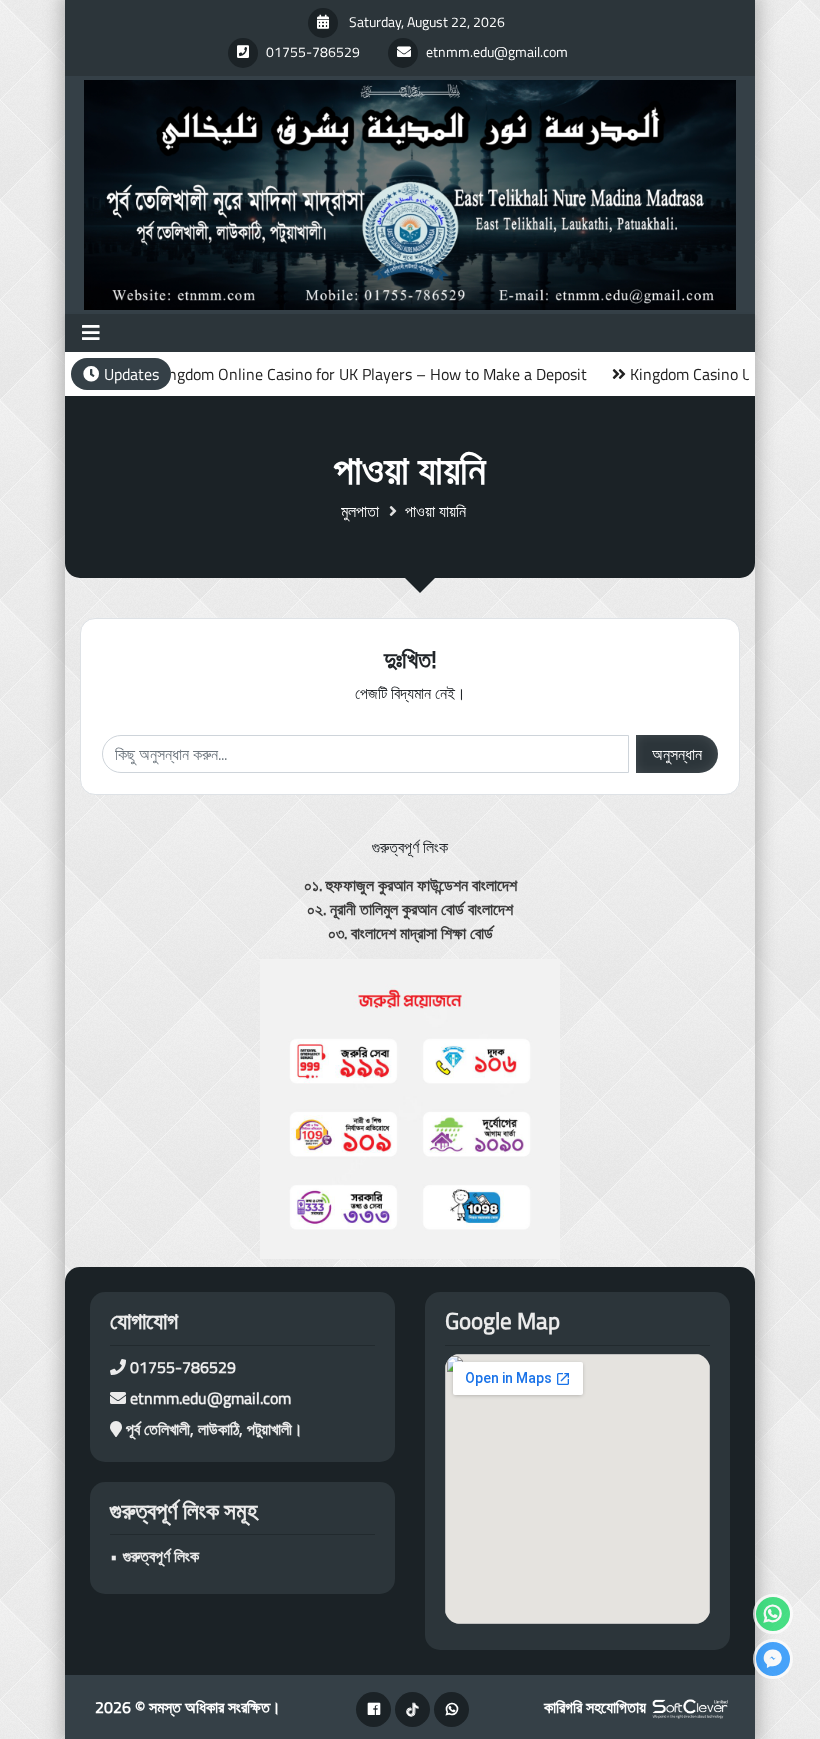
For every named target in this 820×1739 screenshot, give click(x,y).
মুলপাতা (360, 511)
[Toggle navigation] (91, 333)
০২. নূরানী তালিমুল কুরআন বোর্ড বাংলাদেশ (410, 909)
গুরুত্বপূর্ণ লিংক (161, 1556)
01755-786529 (183, 1367)
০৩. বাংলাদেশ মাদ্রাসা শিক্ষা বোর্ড (410, 933)
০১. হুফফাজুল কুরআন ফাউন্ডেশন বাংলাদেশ (410, 885)
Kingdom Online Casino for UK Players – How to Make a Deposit (337, 374)
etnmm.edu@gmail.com (210, 1398)
